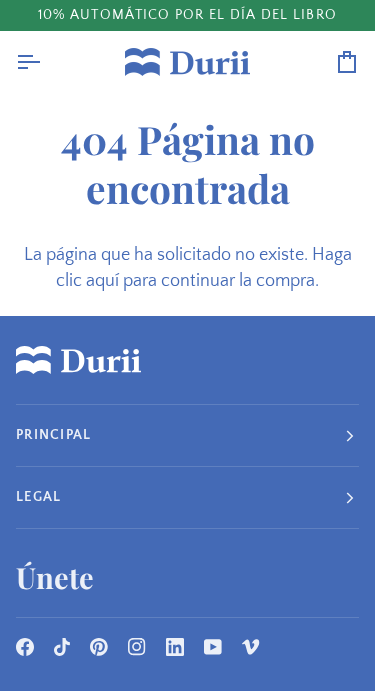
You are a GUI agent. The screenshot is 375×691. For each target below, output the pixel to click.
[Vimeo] (251, 647)
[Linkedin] (175, 647)
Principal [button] (53, 435)
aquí (102, 281)
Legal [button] (38, 497)
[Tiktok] (62, 647)
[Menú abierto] (46, 62)
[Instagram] (137, 647)
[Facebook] (25, 647)
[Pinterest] (99, 647)
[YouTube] (213, 647)
